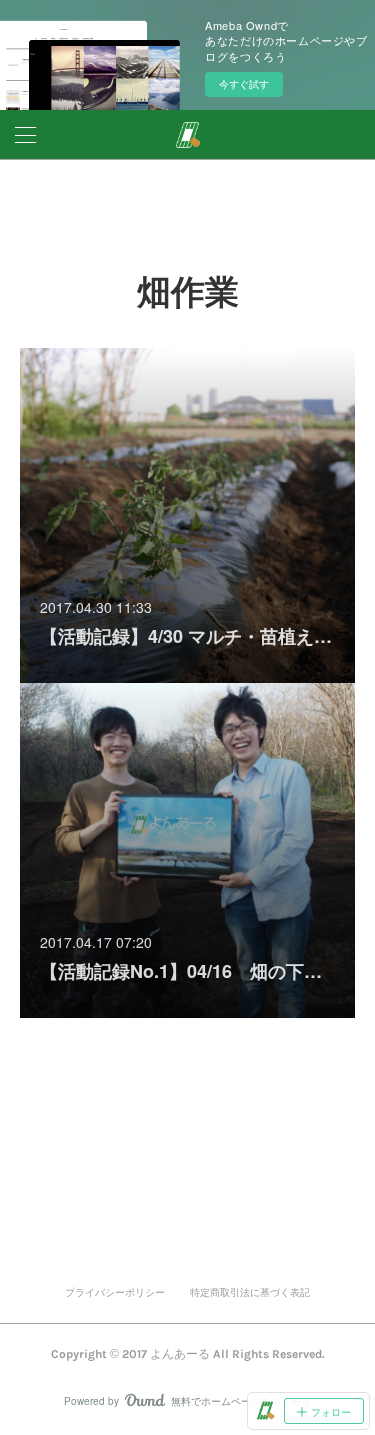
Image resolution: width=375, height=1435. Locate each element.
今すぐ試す (244, 84)
